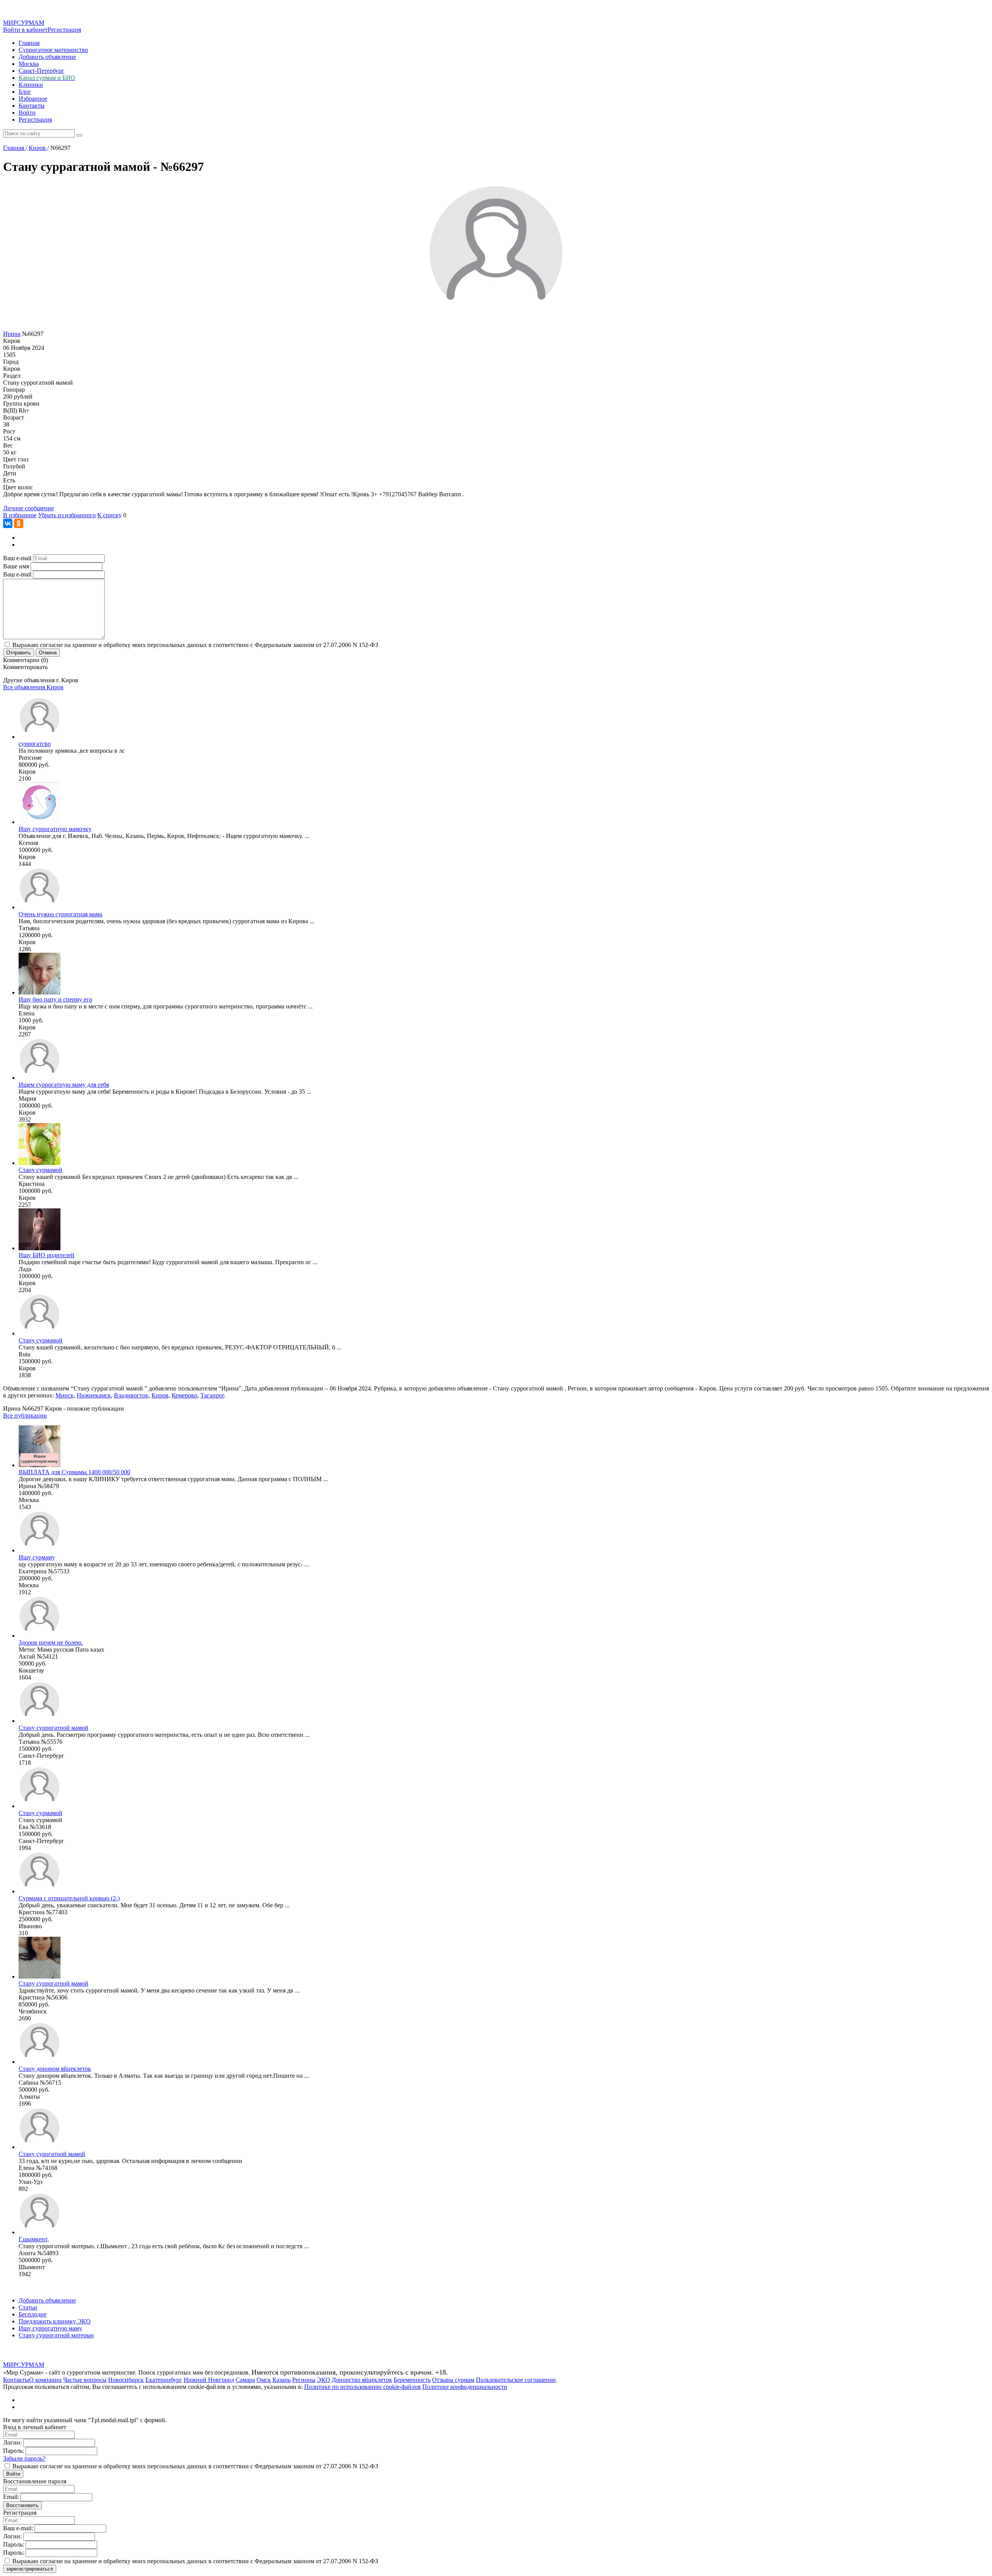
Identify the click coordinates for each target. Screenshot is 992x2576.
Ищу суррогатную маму (50, 2328)
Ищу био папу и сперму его (55, 999)
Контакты (32, 106)
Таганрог (212, 1395)
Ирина (12, 334)
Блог (25, 92)
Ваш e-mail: (18, 2528)
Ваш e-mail (17, 558)
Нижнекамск (94, 1395)
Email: (11, 2497)
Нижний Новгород (209, 2380)
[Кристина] (40, 1163)
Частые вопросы (85, 2380)
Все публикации (25, 1415)
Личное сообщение (28, 508)
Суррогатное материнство (53, 50)
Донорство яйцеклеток (362, 2380)
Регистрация (64, 30)
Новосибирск (126, 2380)
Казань (282, 2380)
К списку (109, 515)
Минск (65, 1395)
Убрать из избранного (67, 515)
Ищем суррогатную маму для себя (64, 1085)
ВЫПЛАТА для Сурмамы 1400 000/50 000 (74, 1472)
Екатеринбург (164, 2380)
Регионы (304, 2380)
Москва (29, 64)
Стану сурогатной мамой (52, 2154)
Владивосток (131, 1395)
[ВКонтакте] (8, 523)
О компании (45, 2380)
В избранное (20, 515)
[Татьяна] (40, 907)
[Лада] (40, 1248)
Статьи (28, 2307)
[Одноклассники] (19, 523)
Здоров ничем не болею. (51, 1642)
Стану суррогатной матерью (56, 2335)
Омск (264, 2380)
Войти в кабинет (25, 30)
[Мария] (40, 1078)
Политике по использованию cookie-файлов (363, 2387)
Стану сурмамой (40, 1170)
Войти (27, 113)
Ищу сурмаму (37, 1557)
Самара (245, 2380)
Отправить (19, 653)
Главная (29, 43)
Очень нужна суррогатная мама (60, 914)
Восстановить (22, 2505)
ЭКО (324, 2380)
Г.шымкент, (34, 2239)
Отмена (48, 653)
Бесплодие (33, 2314)
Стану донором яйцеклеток (55, 2069)
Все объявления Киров (33, 687)
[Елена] (40, 992)
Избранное (33, 99)
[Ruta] (40, 1333)
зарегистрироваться (30, 2569)
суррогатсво (35, 744)
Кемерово (184, 1395)
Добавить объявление (47, 57)
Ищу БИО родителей (46, 1255)
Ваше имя (16, 566)
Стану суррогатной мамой (53, 1728)
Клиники (31, 85)
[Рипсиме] (40, 737)
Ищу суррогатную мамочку (55, 829)
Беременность (412, 2380)
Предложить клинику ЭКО (55, 2321)
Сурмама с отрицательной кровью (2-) (69, 1898)
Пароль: (14, 2451)
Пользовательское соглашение (516, 2380)
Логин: (12, 2443)
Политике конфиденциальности (465, 2387)
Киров (160, 1395)
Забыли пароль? (24, 2458)
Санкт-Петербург (41, 71)
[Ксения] (40, 822)
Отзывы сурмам (453, 2380)
